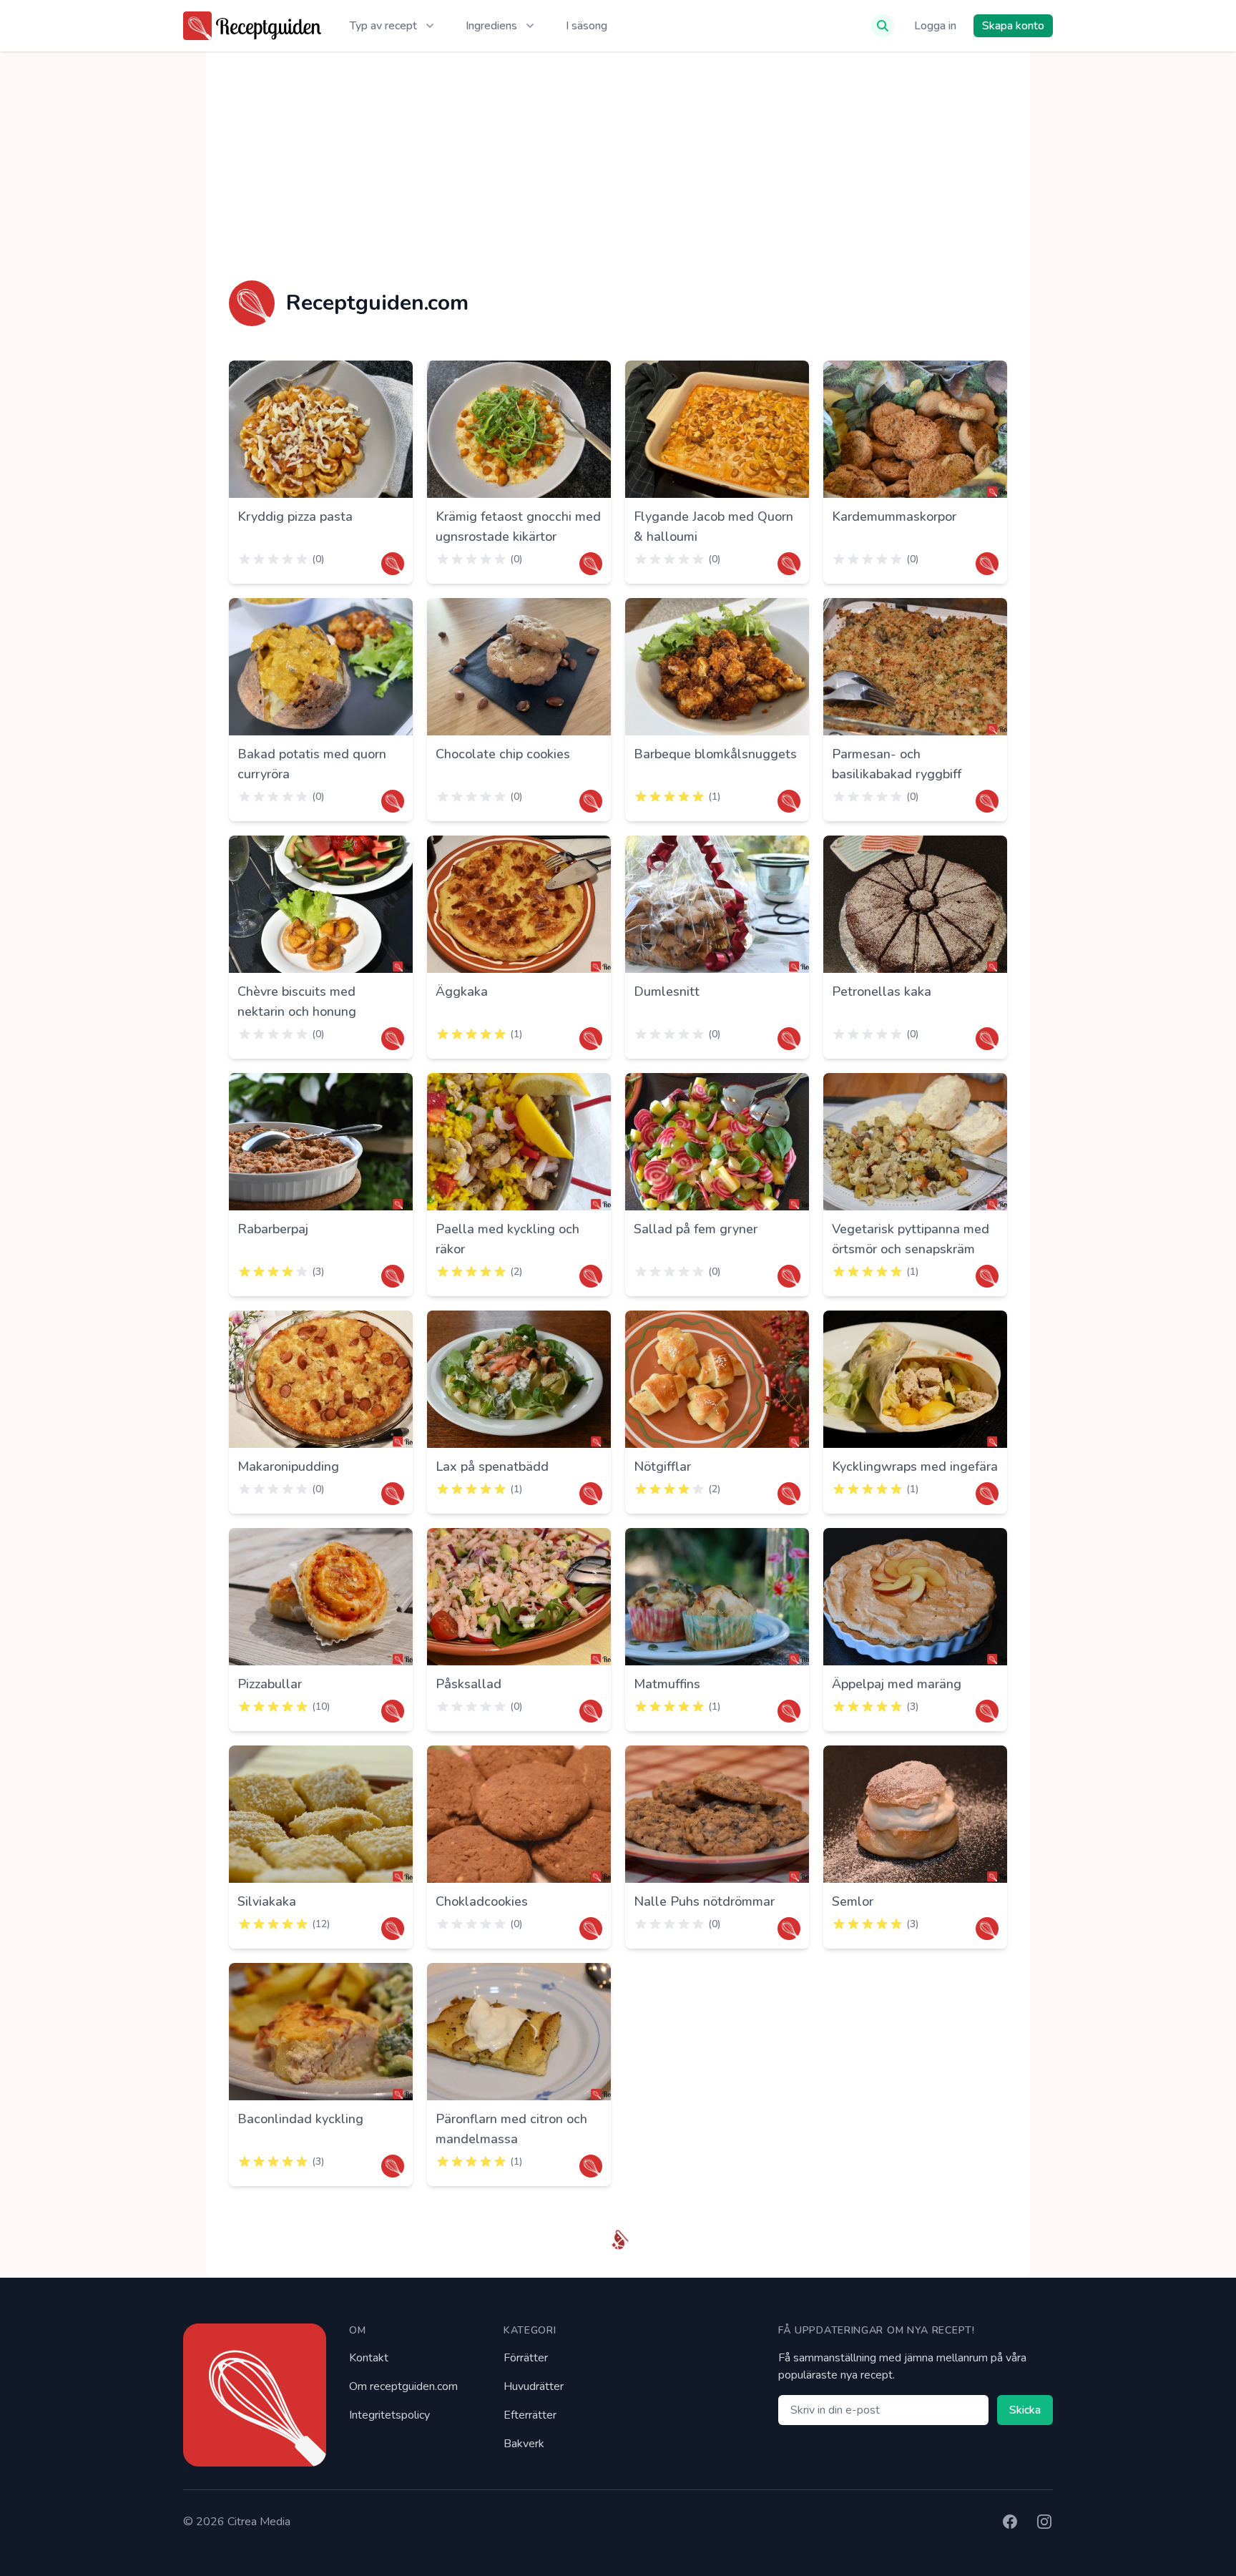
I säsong (587, 26)
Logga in (935, 26)
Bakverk (524, 2444)
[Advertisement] (618, 166)
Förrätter (526, 2358)
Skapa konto (1013, 26)
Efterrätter (530, 2415)
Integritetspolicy (389, 2415)
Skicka (1025, 2410)
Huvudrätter (534, 2386)
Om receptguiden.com (403, 2386)
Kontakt (369, 2358)
